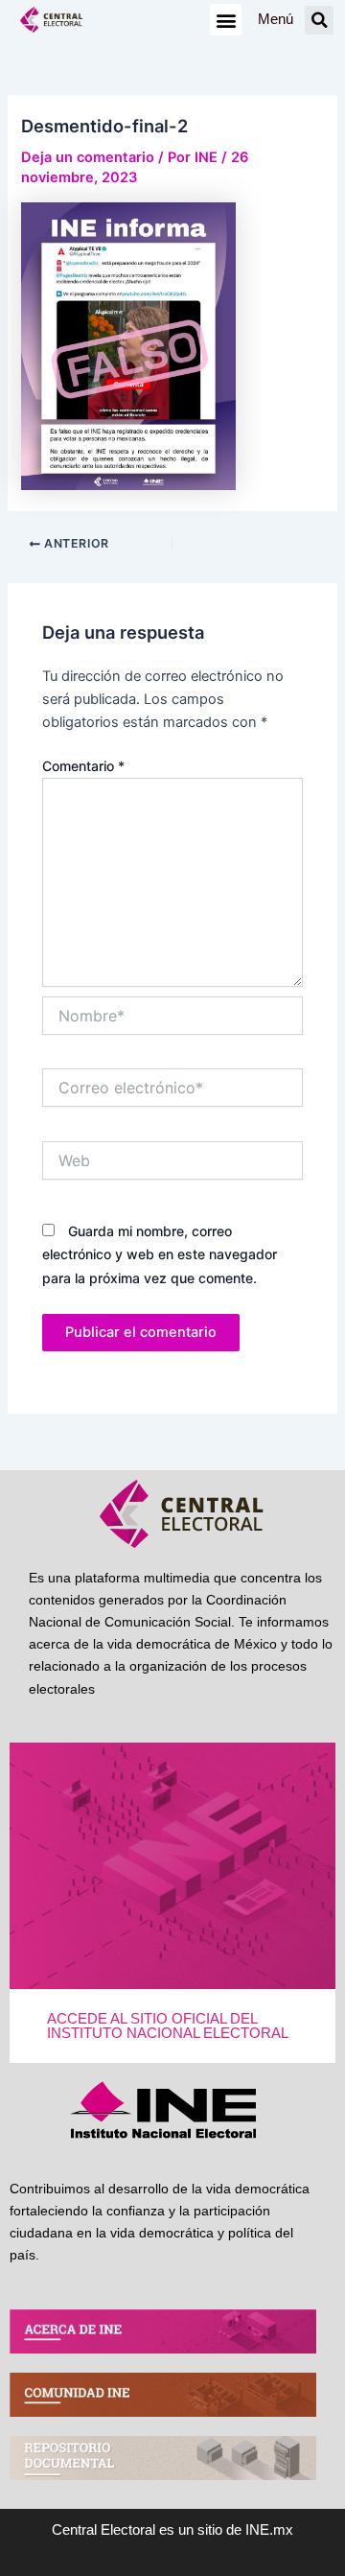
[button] (226, 20)
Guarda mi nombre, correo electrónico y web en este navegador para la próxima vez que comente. (160, 1254)
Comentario (83, 766)
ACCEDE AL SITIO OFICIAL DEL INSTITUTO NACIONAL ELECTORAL (168, 2026)
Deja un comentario (88, 157)
